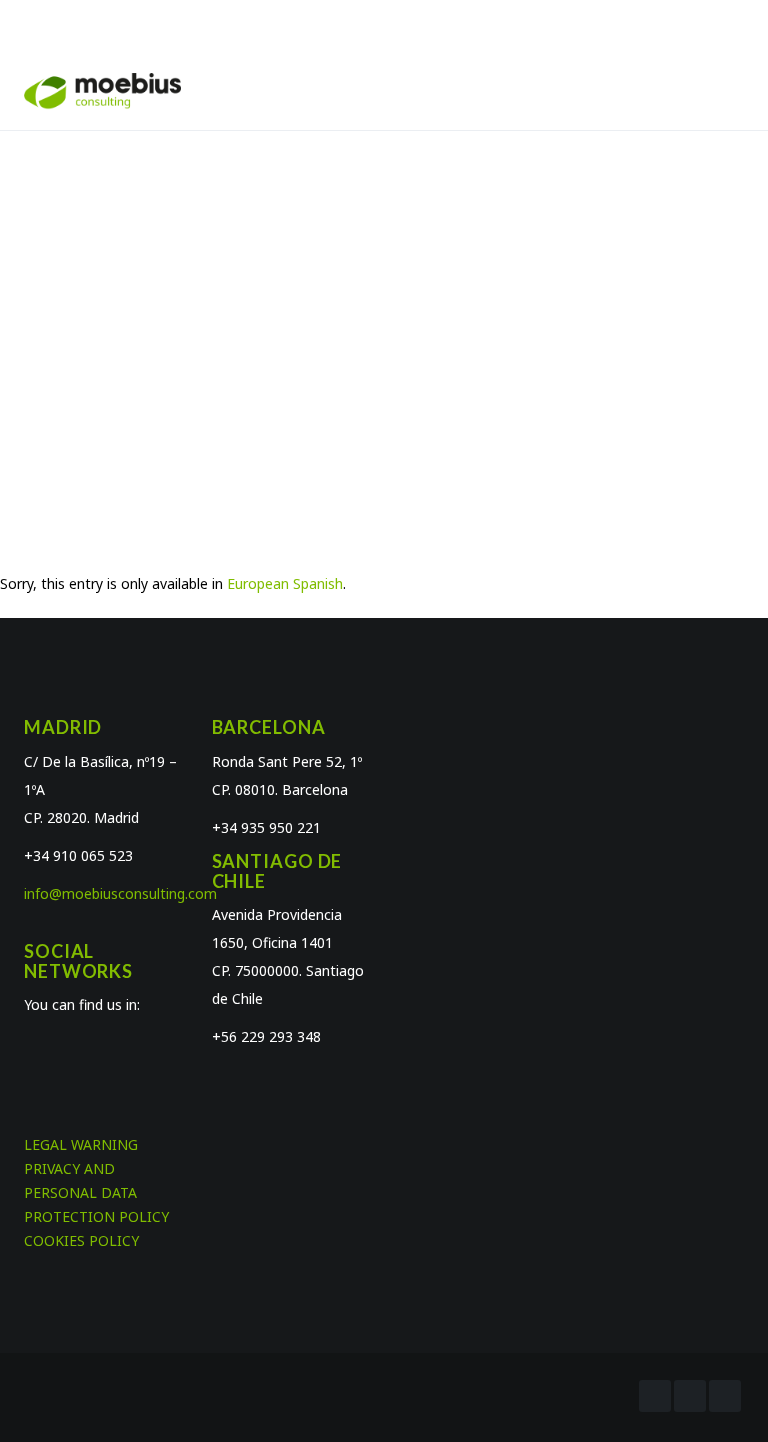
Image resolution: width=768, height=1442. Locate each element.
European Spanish (285, 583)
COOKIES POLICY (81, 1240)
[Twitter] (690, 1396)
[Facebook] (655, 1396)
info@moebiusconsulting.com (120, 893)
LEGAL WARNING (81, 1144)
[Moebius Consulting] (102, 89)
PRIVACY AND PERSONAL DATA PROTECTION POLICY (96, 1192)
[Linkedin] (725, 1396)
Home (317, 325)
